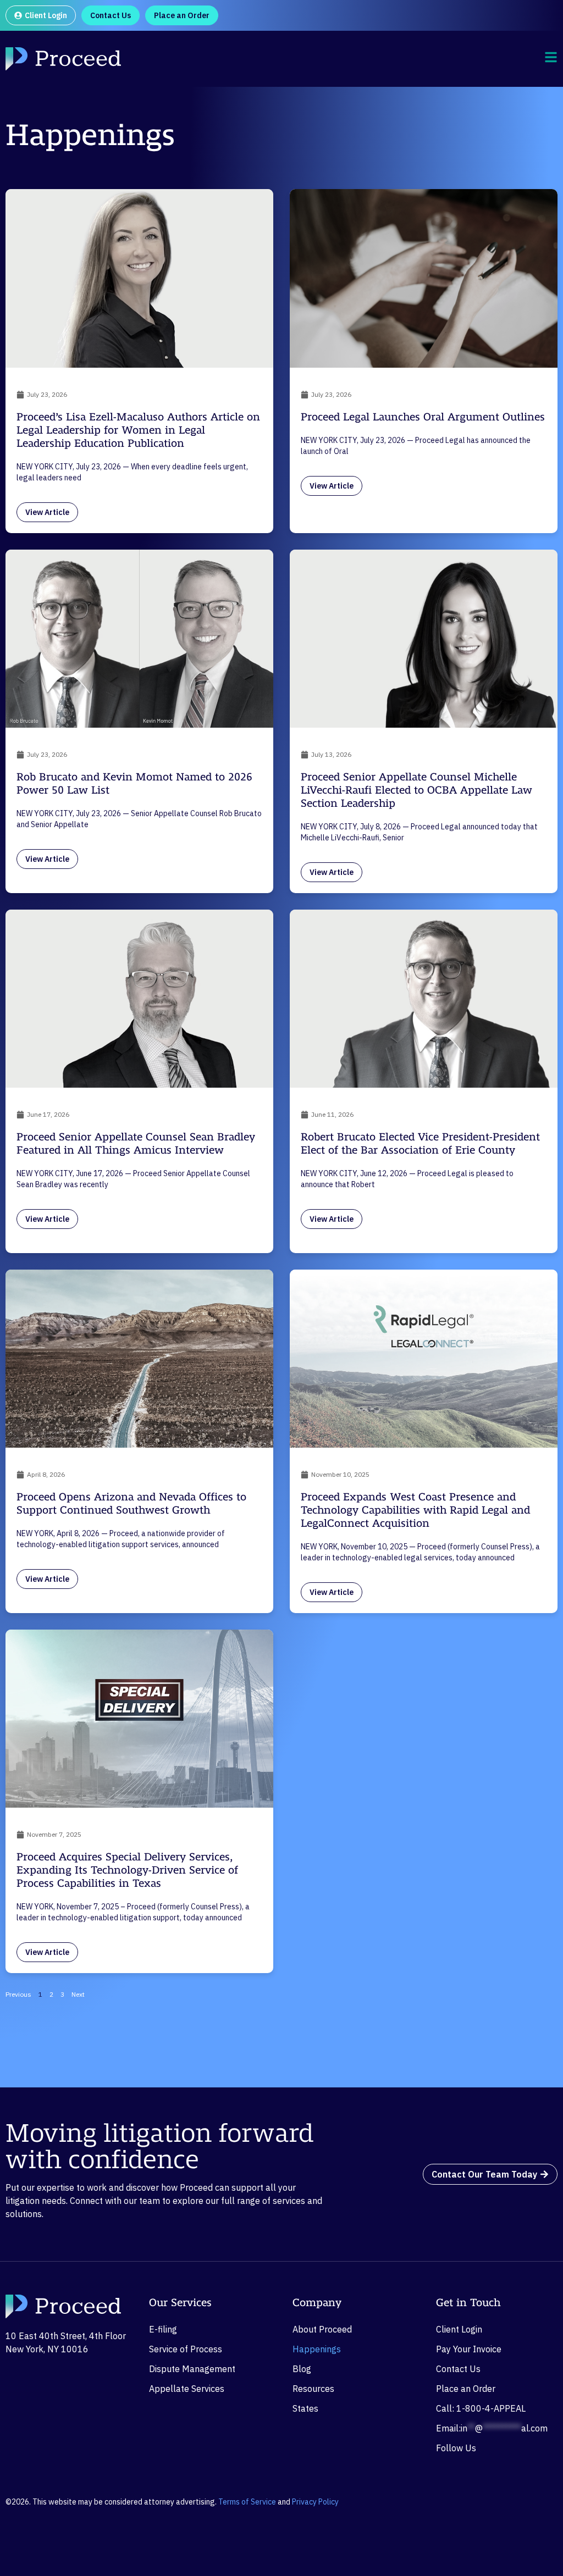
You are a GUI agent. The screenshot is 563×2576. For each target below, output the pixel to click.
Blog (302, 2369)
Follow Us (456, 2448)
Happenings (317, 2349)
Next (78, 1994)
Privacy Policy (315, 2502)
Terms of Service (247, 2502)
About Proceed (322, 2329)
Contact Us (458, 2369)
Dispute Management (192, 2369)
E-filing (163, 2329)
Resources (313, 2389)
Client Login (459, 2329)
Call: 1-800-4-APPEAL (481, 2408)
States (305, 2408)
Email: (492, 2428)
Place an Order (466, 2389)
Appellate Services (187, 2389)
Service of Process (186, 2349)
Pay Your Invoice (469, 2349)
